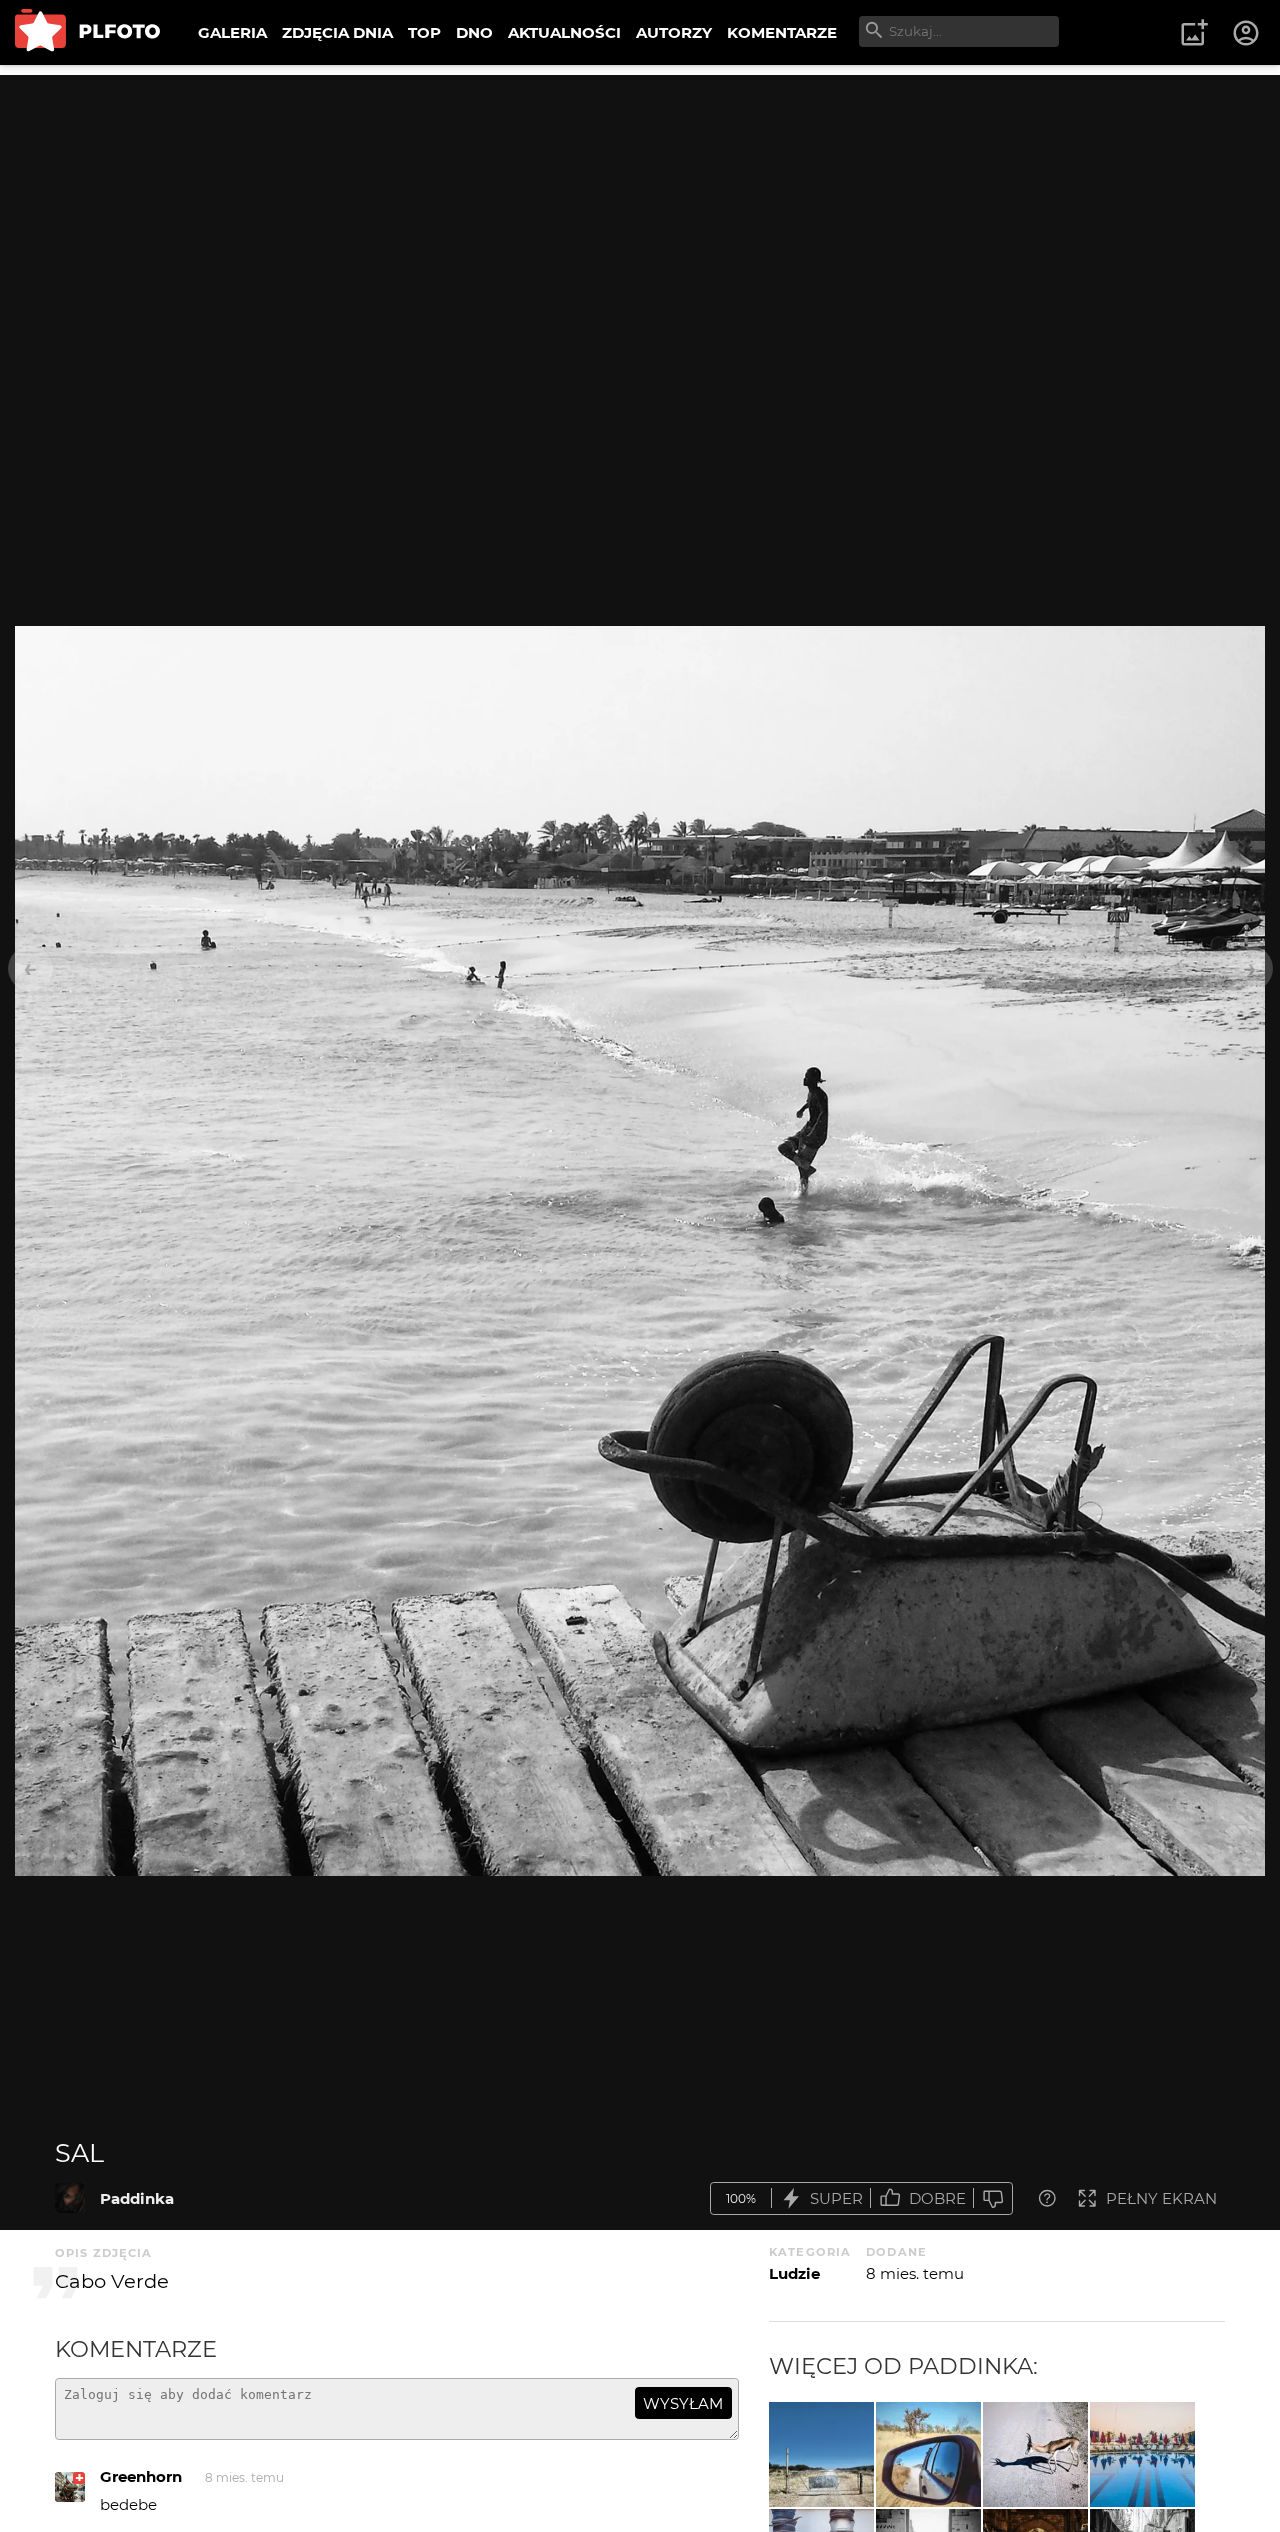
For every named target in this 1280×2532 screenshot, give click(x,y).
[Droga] (821, 2454)
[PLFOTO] (87, 32)
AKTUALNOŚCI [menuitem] (564, 32)
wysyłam (683, 2403)
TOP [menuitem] (424, 32)
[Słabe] (993, 2198)
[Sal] (70, 2198)
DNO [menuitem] (474, 32)
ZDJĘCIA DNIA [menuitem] (337, 32)
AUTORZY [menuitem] (674, 32)
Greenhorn (141, 2476)
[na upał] (1142, 2454)
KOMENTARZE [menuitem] (782, 32)
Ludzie (794, 2273)
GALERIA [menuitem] (232, 32)
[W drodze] (928, 2454)
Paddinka (137, 2198)
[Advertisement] (640, 215)
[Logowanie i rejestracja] (1247, 33)
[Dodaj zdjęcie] (1194, 33)
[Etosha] (1035, 2454)
